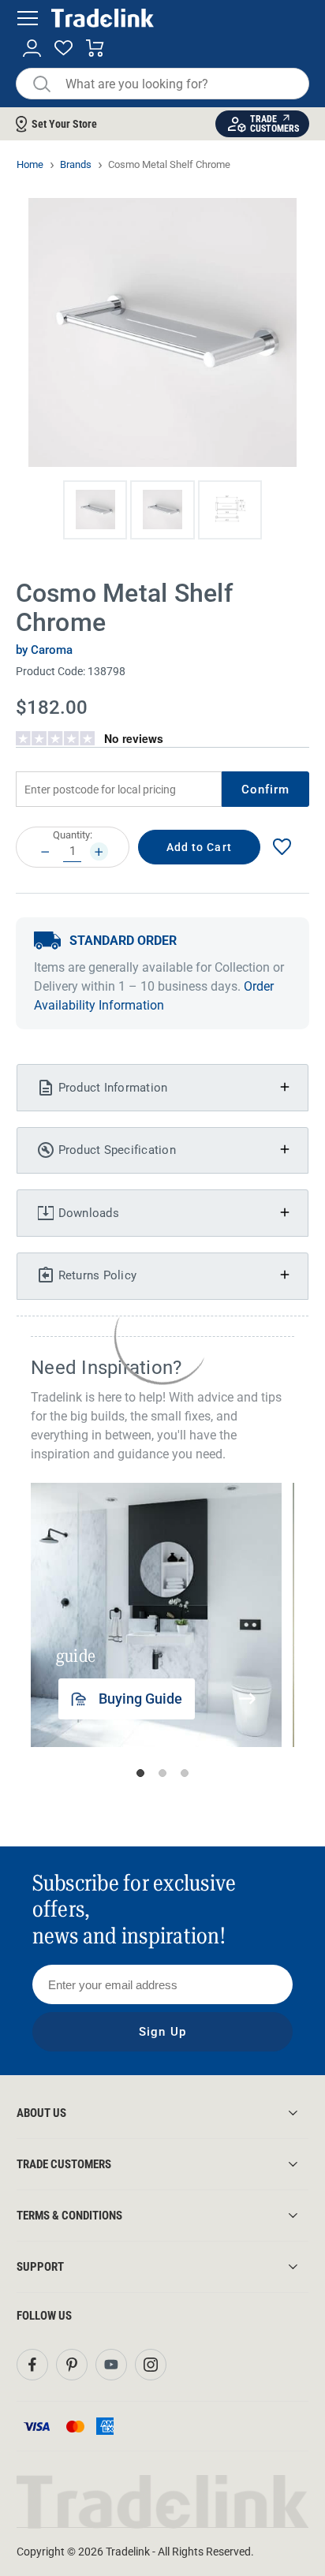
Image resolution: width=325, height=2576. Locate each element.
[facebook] (32, 2365)
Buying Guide (140, 1699)
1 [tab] (140, 1773)
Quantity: (73, 835)
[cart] (95, 49)
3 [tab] (185, 1773)
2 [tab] (162, 1773)
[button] (95, 510)
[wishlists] (64, 49)
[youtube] (111, 2365)
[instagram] (151, 2365)
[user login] (32, 49)
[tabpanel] (156, 1615)
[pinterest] (72, 2365)
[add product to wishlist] (282, 847)
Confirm (266, 790)
